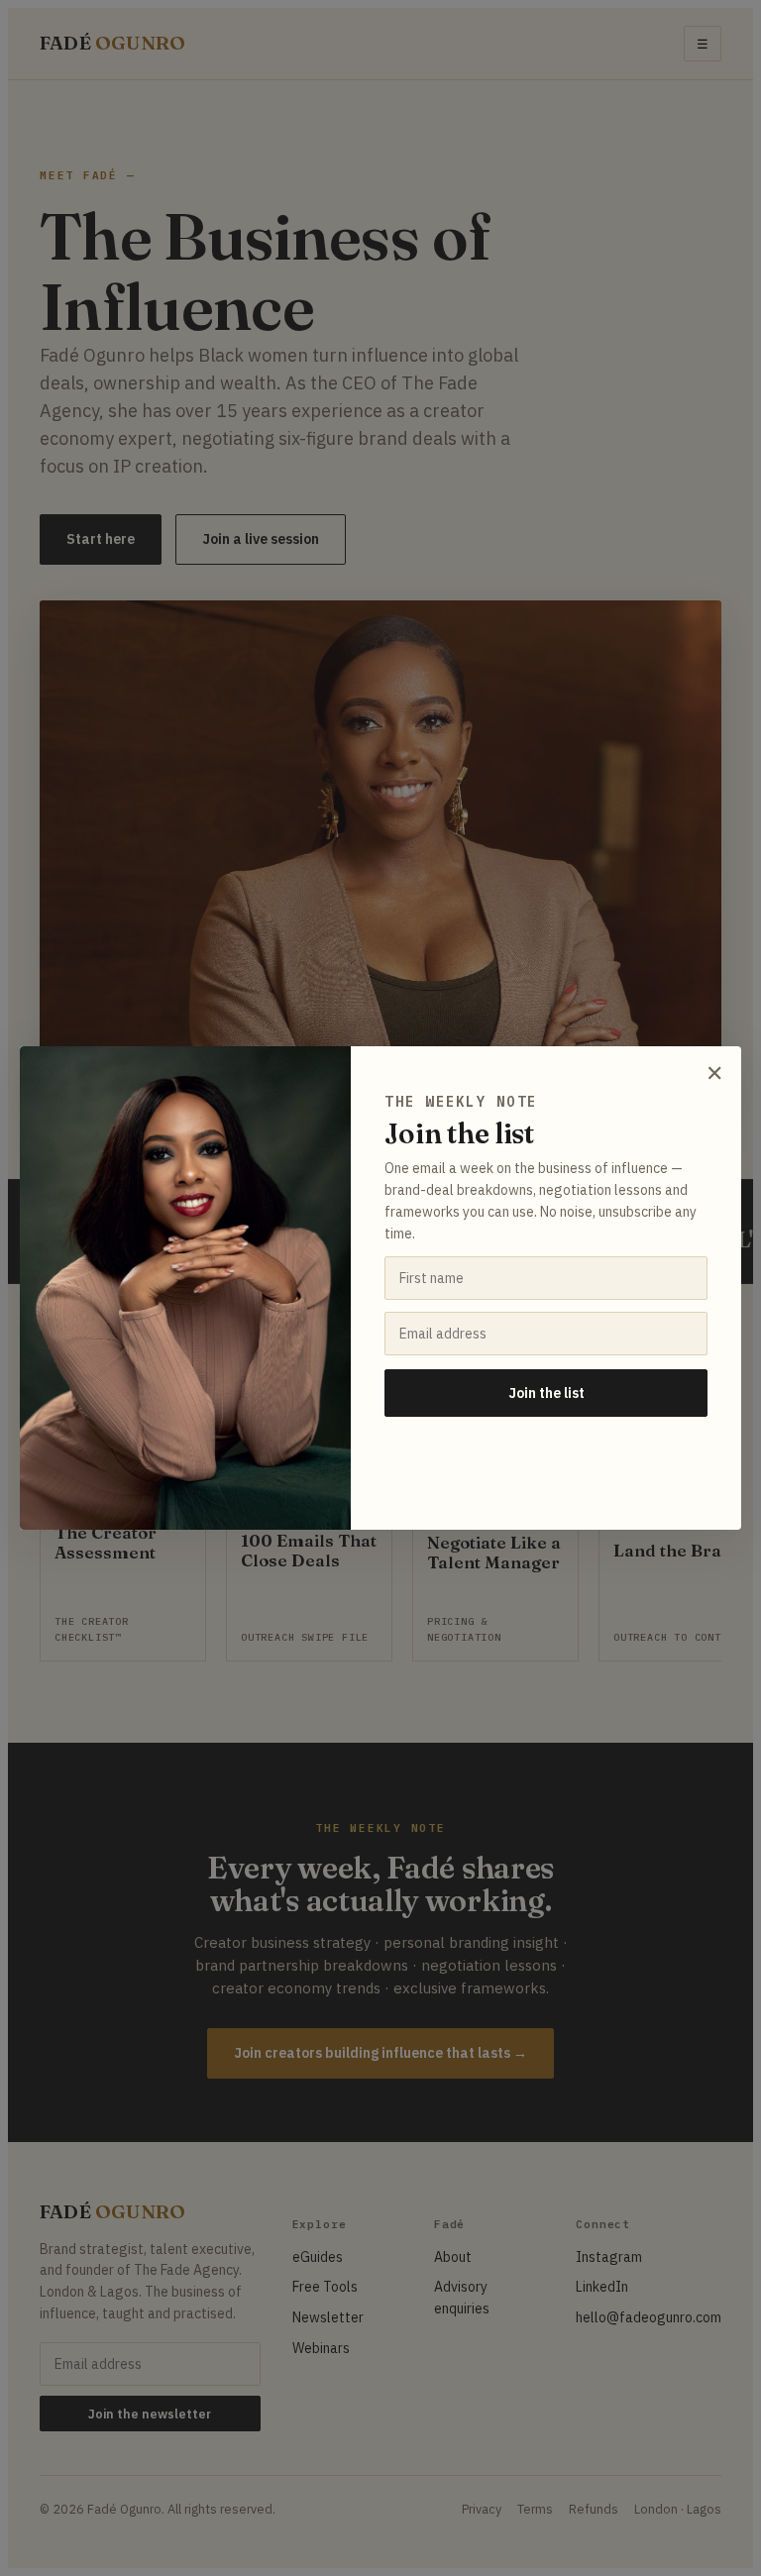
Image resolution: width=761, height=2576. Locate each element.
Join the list (546, 1393)
